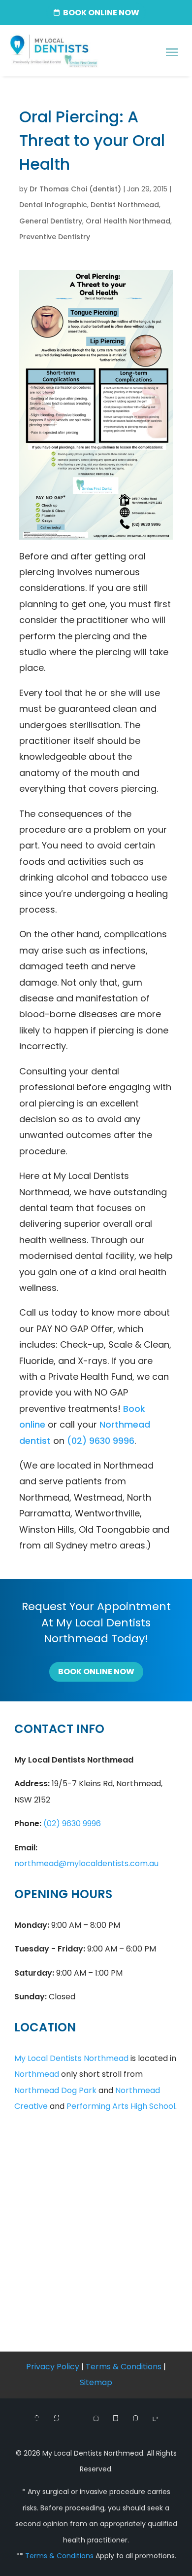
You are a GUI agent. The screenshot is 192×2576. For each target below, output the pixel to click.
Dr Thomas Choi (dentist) (75, 189)
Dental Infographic (53, 205)
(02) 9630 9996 (101, 1441)
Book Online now (101, 13)
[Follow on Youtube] (116, 2419)
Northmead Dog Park (55, 2090)
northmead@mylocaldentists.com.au (86, 1863)
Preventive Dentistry (55, 237)
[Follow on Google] (76, 2419)
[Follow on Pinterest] (135, 2419)
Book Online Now (96, 1672)
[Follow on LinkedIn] (155, 2419)
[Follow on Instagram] (96, 2419)
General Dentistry (51, 221)
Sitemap (96, 2382)
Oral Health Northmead (128, 221)
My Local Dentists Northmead (71, 2058)
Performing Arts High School (121, 2106)
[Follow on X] (57, 2419)
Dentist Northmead (125, 205)
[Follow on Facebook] (37, 2419)
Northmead (37, 2074)
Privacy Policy (53, 2367)
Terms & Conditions (124, 2367)
